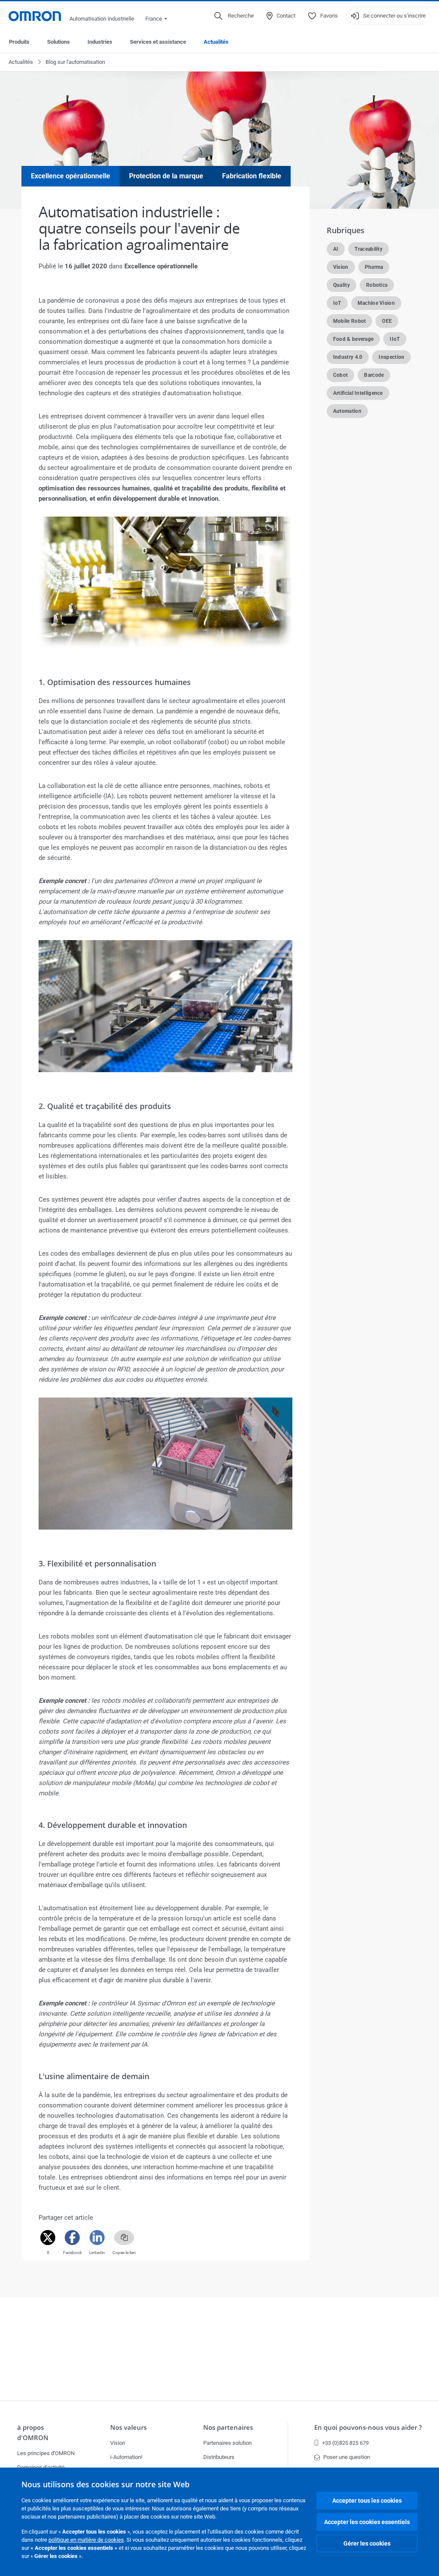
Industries (100, 42)
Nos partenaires (228, 2427)
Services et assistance (158, 42)
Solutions (59, 42)
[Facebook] (72, 2238)
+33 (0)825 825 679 (345, 2443)
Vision (118, 2443)
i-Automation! (126, 2457)
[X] (48, 2238)
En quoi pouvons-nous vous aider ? (368, 2427)
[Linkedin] (97, 2238)
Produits (19, 42)
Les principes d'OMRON (46, 2453)
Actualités (216, 42)
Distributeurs (219, 2457)
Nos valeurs (128, 2427)
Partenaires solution (227, 2443)
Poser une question (347, 2457)
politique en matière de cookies (86, 2540)
